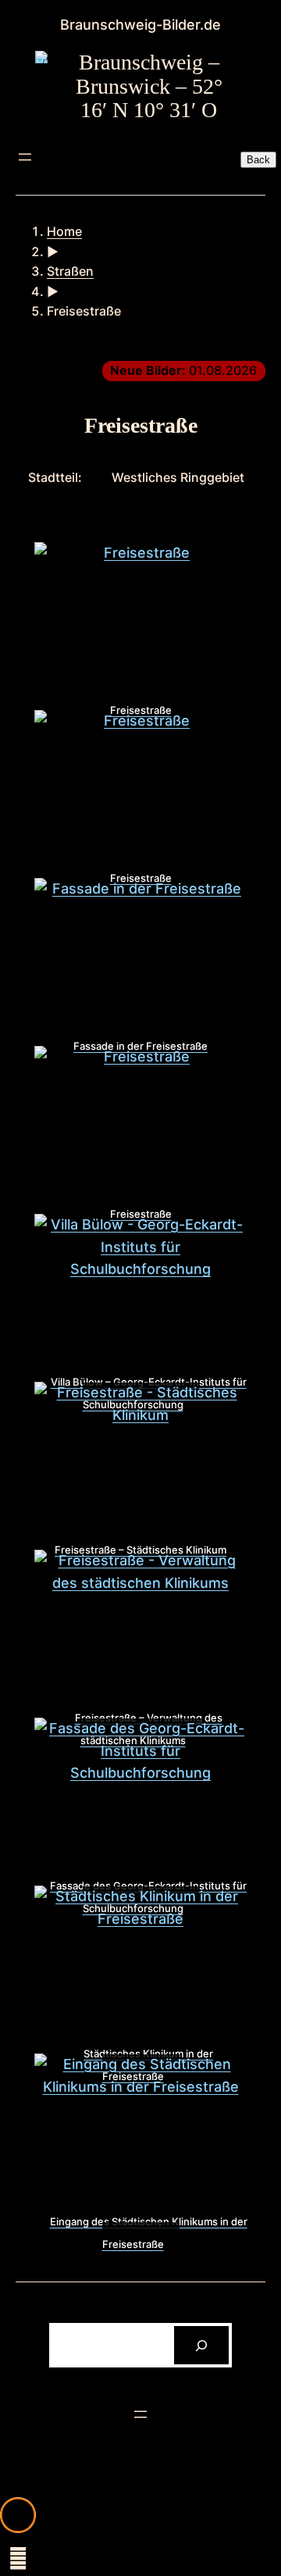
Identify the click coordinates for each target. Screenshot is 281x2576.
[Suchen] (202, 2345)
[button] (18, 2515)
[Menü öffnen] (25, 157)
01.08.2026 (183, 370)
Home (64, 231)
